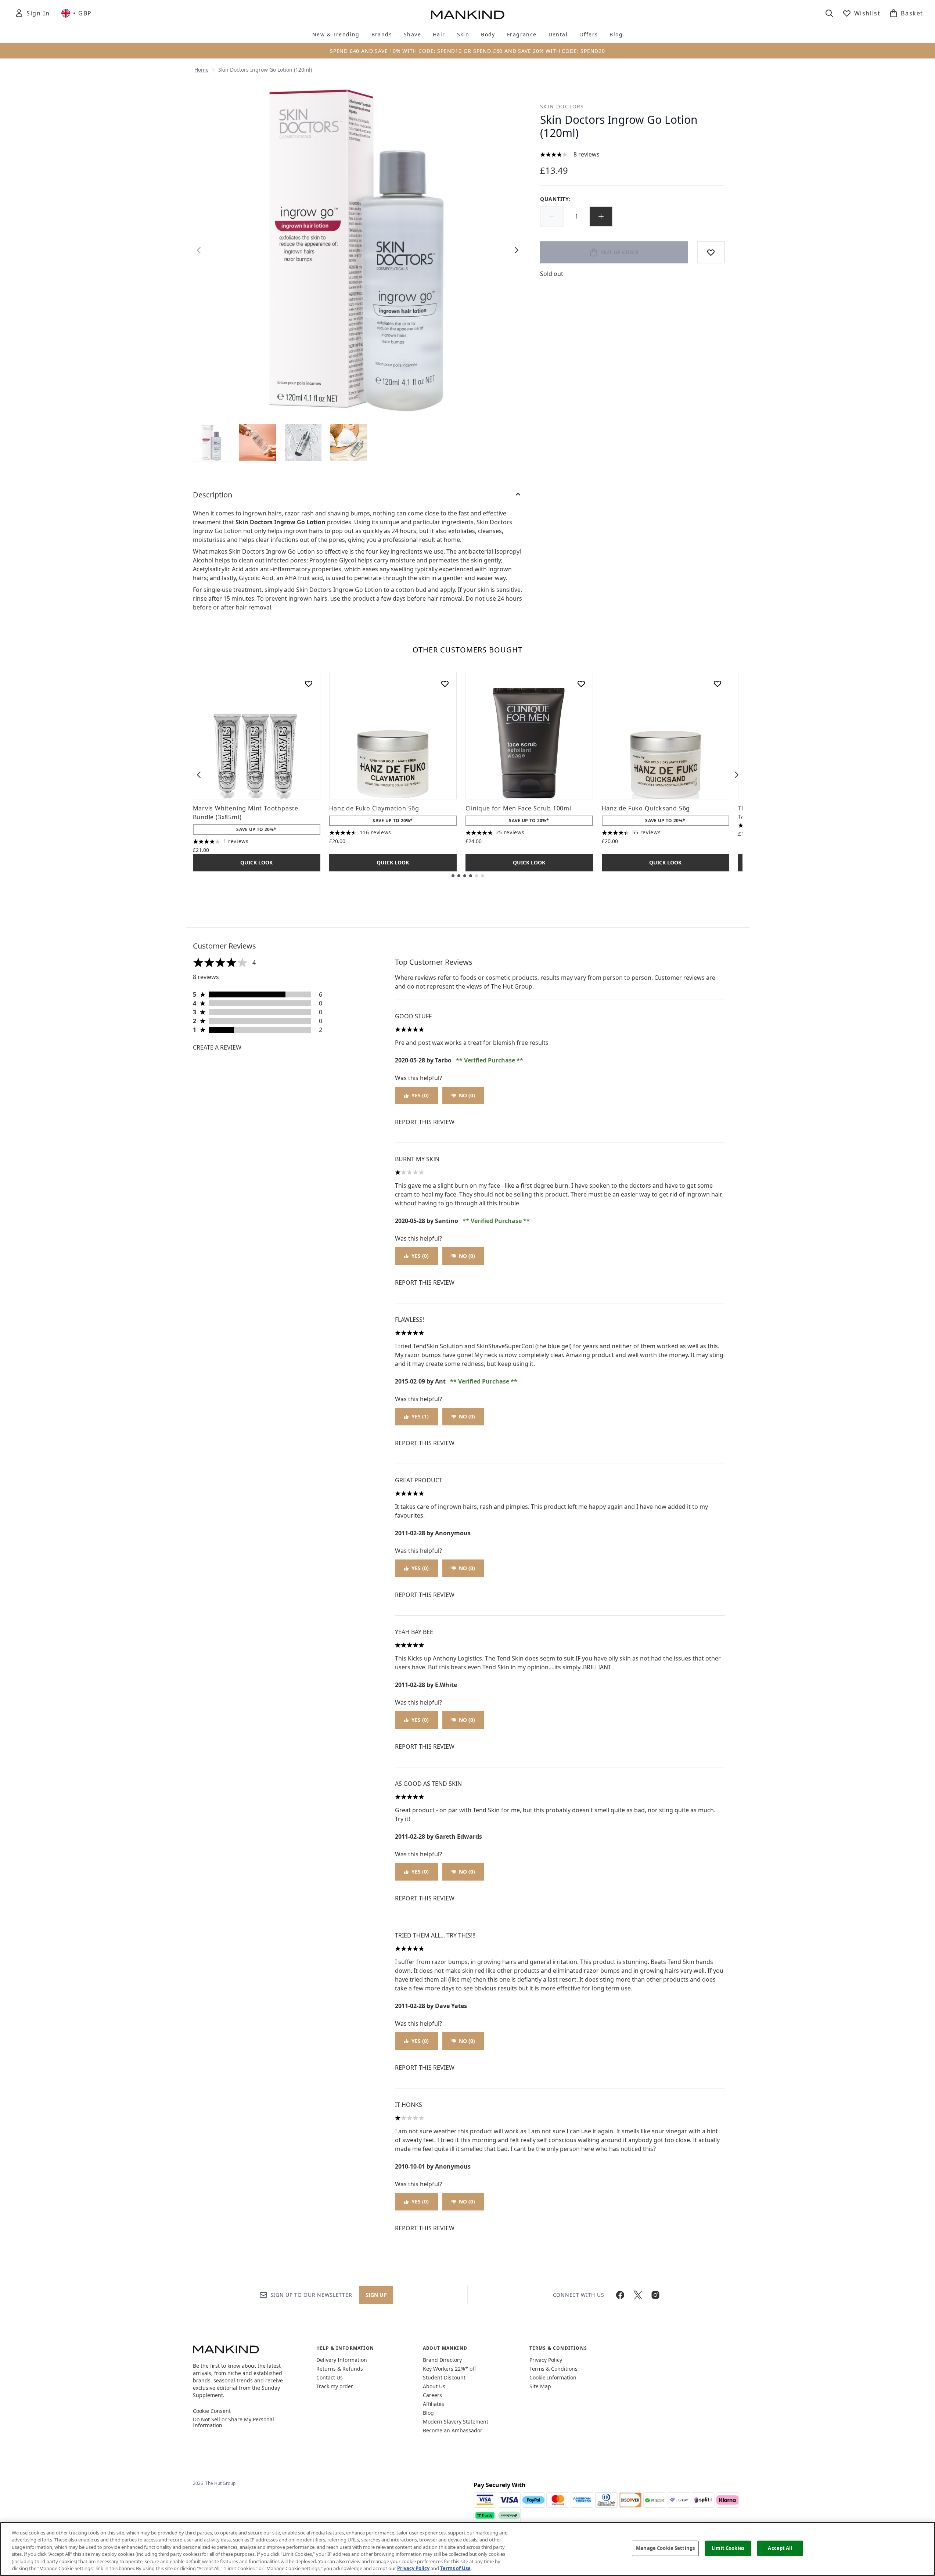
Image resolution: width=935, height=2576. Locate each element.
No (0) (467, 1095)
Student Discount (444, 2377)
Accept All (780, 2548)
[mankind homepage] (468, 15)
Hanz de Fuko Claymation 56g (374, 808)
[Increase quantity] (601, 216)
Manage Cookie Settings (665, 2548)
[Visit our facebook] (620, 2295)
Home (202, 70)
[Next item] (737, 775)
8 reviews (587, 154)
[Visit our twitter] (638, 2295)
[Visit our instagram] (655, 2295)
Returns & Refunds (340, 2369)
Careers (432, 2395)
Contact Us (330, 2377)
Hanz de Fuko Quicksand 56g (646, 808)
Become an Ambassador (453, 2430)
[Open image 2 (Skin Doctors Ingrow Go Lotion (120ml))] (258, 442)
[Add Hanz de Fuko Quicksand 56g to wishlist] (718, 684)
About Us (434, 2386)
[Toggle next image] (517, 250)
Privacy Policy (546, 2360)
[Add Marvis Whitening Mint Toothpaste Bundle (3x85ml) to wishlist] (309, 684)
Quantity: (555, 199)
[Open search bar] (829, 13)
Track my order (335, 2386)
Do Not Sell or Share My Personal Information (233, 2422)
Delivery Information (342, 2360)
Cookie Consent (212, 2411)
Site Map (540, 2386)
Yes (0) (420, 1095)
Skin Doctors (562, 106)
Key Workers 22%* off (449, 2369)
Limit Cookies (728, 2548)
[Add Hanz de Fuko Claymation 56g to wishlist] (445, 684)
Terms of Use (455, 2568)
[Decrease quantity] (552, 216)
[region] (467, 2549)
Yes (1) (420, 1416)
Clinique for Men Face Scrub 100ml (518, 808)
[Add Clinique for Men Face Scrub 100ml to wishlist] (581, 684)
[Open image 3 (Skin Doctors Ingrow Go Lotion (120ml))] (303, 442)
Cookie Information (553, 2377)
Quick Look (256, 862)
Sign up (376, 2295)
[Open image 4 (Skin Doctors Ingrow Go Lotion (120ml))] (349, 442)
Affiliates (434, 2404)
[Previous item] (199, 775)
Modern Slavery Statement (456, 2422)
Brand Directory (442, 2360)
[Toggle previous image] (199, 250)
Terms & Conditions (553, 2369)
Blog (428, 2413)
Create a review (217, 1047)
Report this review (425, 1122)
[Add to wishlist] (711, 252)
